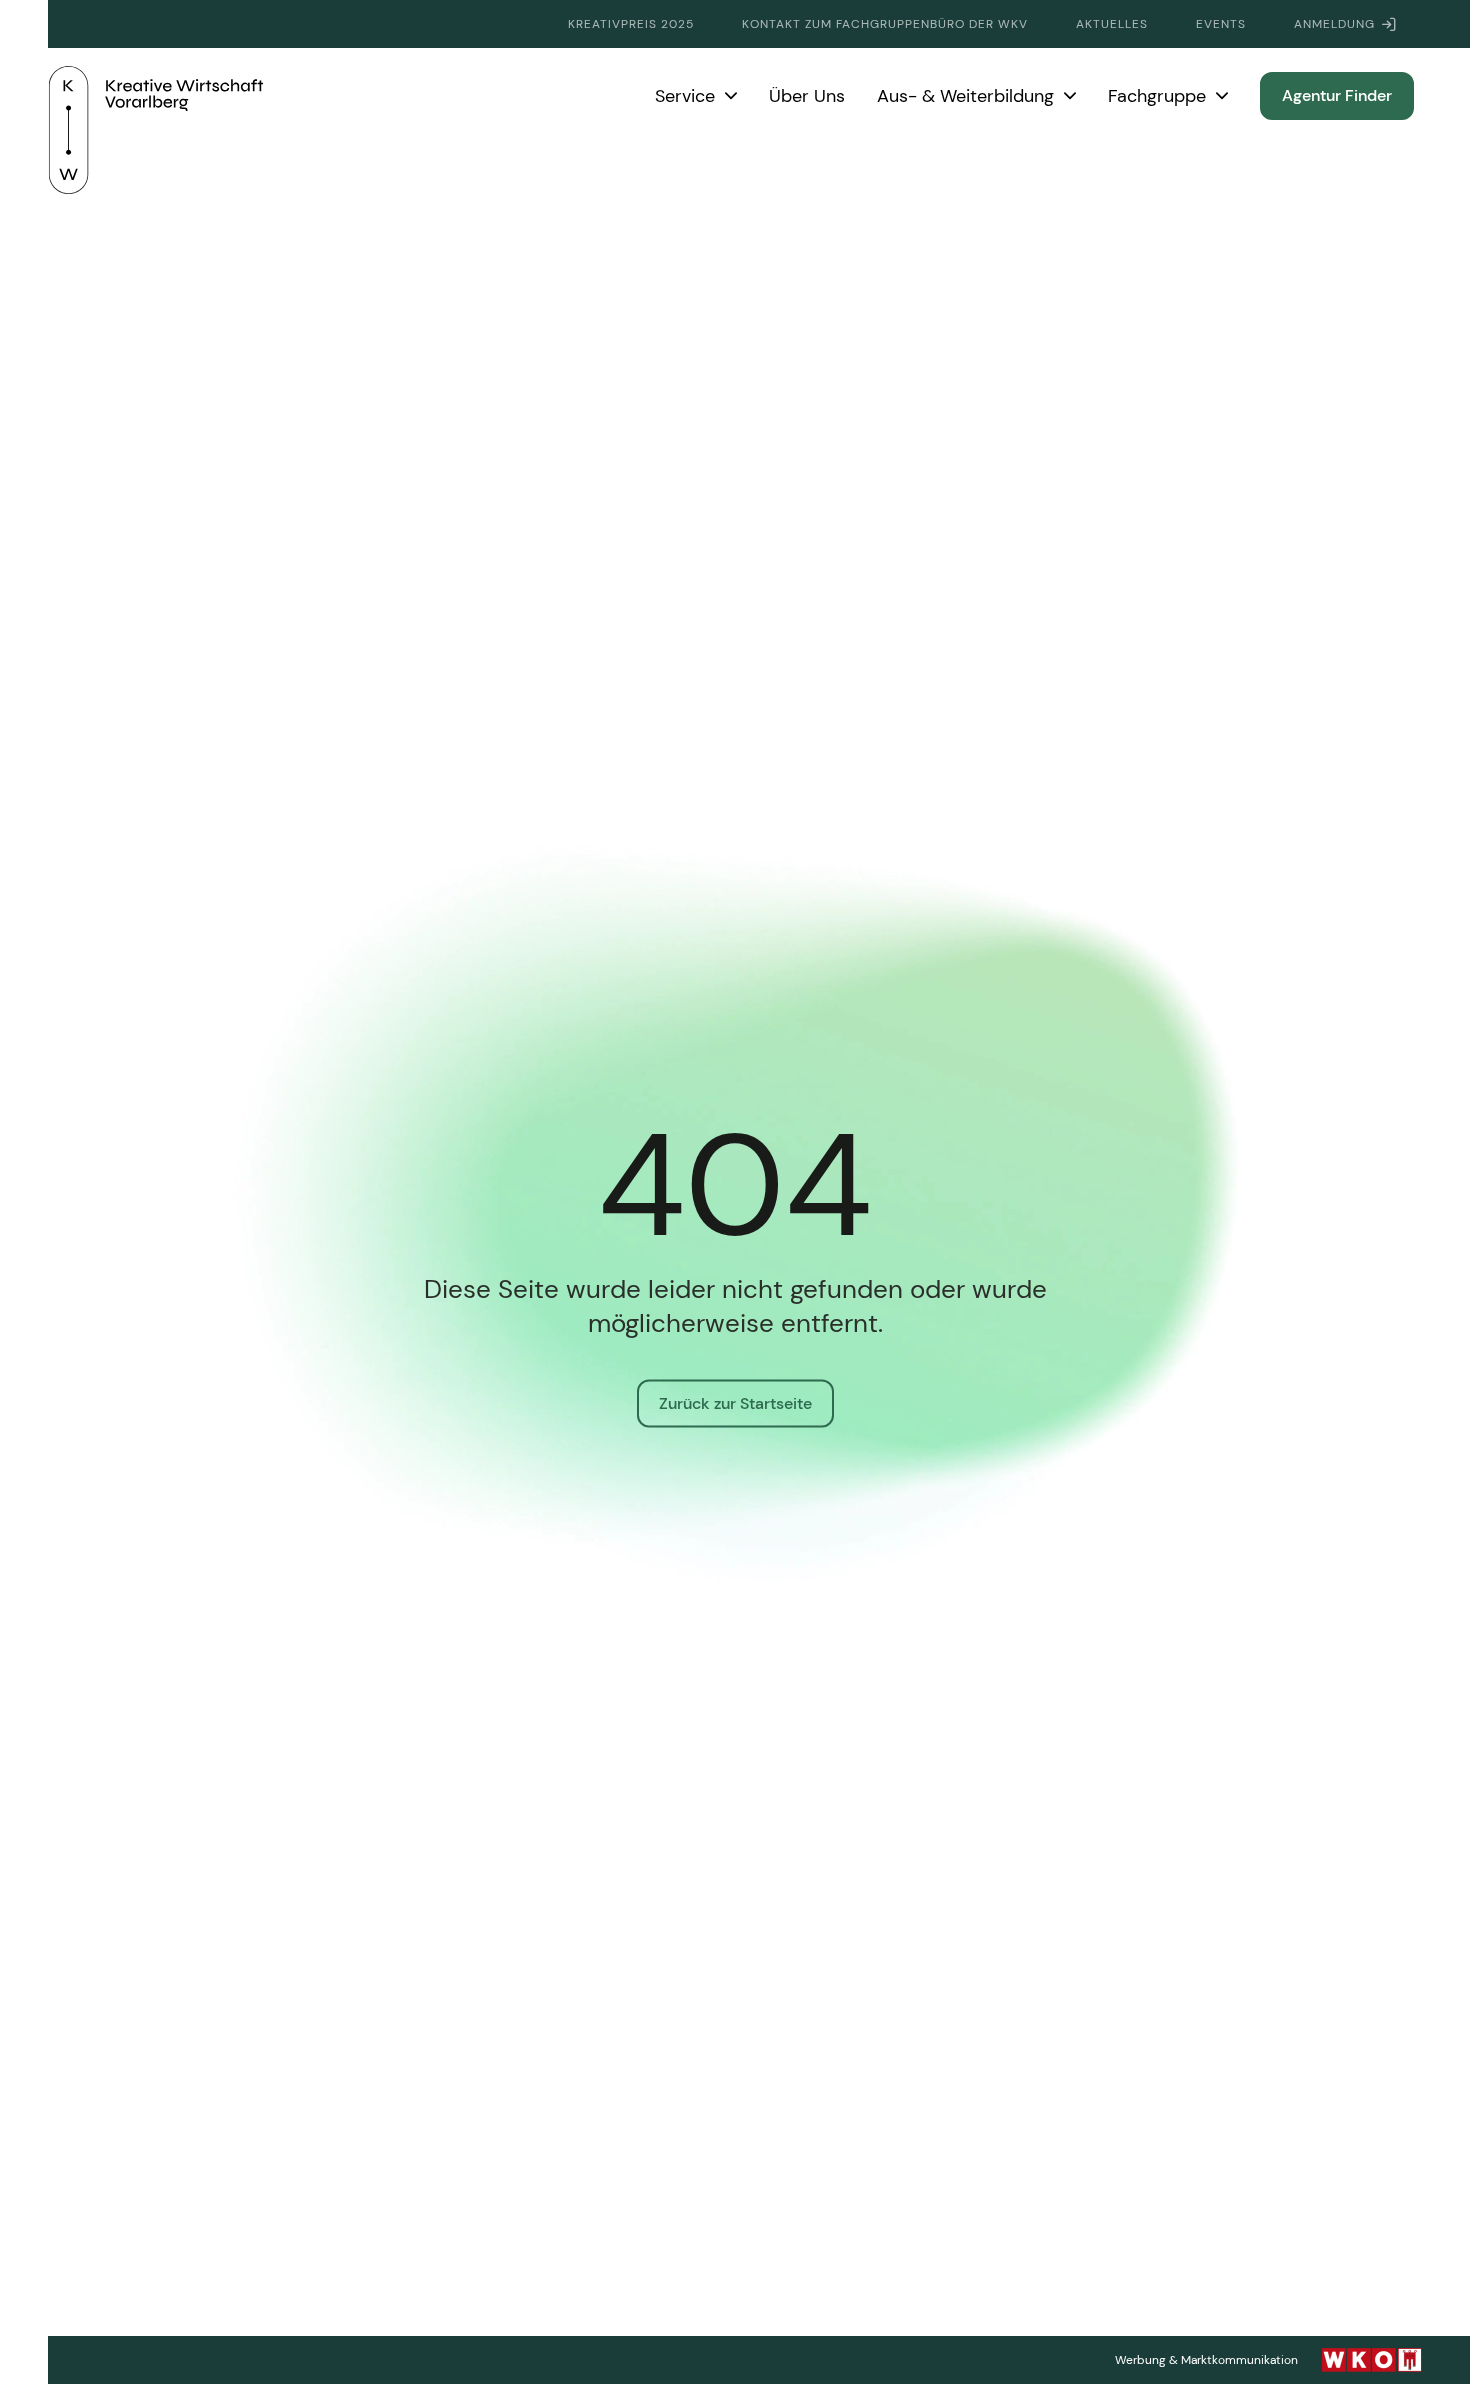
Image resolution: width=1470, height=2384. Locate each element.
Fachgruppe (1157, 96)
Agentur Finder (1337, 95)
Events (1221, 24)
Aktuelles (1112, 24)
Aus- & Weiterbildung (965, 96)
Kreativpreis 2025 (631, 24)
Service (685, 96)
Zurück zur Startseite (735, 1403)
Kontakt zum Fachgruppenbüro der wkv (885, 24)
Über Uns (807, 96)
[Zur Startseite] (156, 96)
